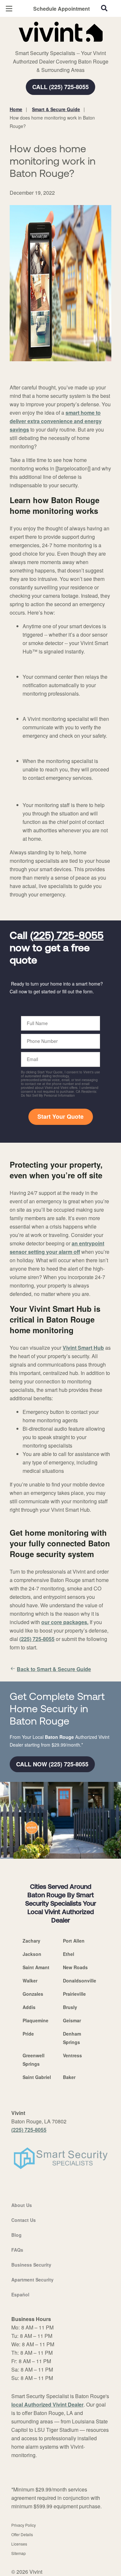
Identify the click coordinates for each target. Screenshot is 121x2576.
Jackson (32, 1954)
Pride (28, 2034)
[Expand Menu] (69, 45)
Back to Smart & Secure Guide (54, 1669)
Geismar (72, 2020)
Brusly (70, 2007)
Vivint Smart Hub (83, 1348)
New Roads (75, 1967)
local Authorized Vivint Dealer (47, 2404)
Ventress (72, 2055)
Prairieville (74, 1994)
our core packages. (65, 1622)
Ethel (69, 1954)
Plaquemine (35, 2020)
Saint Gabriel (37, 2077)
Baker (69, 2077)
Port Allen (74, 1941)
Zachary (31, 1941)
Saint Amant (36, 1967)
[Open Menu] (9, 9)
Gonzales (33, 1994)
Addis (29, 2007)
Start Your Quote (60, 1116)
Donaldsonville (80, 1981)
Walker (30, 1981)
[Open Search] (104, 8)
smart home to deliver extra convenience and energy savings (56, 421)
